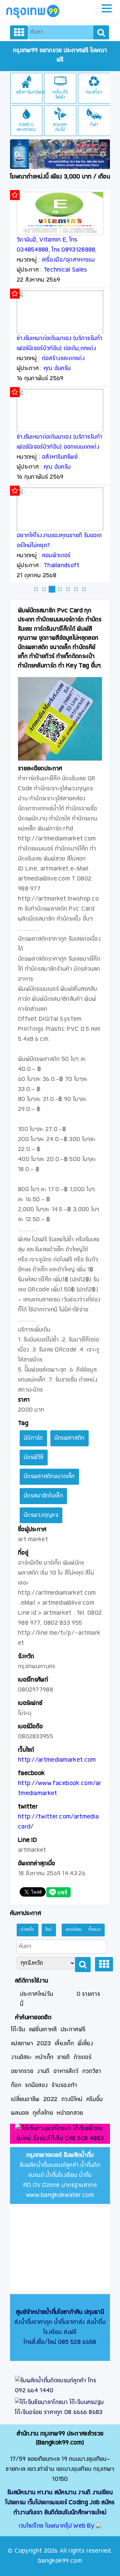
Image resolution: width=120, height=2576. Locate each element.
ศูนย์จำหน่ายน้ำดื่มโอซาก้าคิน (49, 2312)
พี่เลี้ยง (85, 2044)
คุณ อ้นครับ (57, 369)
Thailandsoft (62, 566)
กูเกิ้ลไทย (43, 2113)
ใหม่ (49, 1930)
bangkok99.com (60, 2561)
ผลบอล (20, 2113)
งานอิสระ (21, 2057)
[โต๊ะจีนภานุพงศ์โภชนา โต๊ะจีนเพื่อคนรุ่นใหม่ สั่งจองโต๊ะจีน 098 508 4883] (60, 2134)
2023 (44, 2044)
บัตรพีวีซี (34, 1458)
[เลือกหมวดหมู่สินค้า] (19, 32)
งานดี (43, 2071)
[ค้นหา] (101, 32)
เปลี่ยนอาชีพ (25, 2100)
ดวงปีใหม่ (72, 2100)
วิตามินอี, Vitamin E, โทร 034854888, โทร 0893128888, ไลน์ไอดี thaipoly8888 (57, 250)
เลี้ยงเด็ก (64, 2044)
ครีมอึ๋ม (95, 2100)
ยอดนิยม (74, 1930)
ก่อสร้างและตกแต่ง (26, 127)
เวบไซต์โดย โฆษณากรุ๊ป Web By (57, 2526)
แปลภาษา (22, 2044)
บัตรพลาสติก (69, 1438)
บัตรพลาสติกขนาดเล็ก (49, 1477)
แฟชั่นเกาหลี (43, 2030)
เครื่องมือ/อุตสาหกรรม (68, 260)
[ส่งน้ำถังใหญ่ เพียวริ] (60, 154)
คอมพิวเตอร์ (56, 556)
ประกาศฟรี (73, 2030)
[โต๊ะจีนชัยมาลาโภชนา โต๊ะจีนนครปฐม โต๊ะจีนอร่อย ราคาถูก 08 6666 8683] (60, 2408)
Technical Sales (65, 270)
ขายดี (64, 2057)
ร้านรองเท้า (64, 2085)
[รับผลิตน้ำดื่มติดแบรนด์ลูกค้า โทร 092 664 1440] (60, 2386)
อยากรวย (22, 2071)
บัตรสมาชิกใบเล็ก (43, 1496)
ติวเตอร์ (82, 2057)
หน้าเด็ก (44, 2057)
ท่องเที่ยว (94, 92)
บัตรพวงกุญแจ (41, 1515)
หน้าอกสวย (70, 2113)
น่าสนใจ (27, 1930)
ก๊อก (16, 2085)
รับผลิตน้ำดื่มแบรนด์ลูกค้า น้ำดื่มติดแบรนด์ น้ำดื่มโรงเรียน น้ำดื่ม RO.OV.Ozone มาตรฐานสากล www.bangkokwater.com (60, 2175)
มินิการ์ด (33, 1438)
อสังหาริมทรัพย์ (30, 92)
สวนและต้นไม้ (60, 127)
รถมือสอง (36, 2085)
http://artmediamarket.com (57, 1760)
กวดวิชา (92, 2071)
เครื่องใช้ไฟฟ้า (60, 95)
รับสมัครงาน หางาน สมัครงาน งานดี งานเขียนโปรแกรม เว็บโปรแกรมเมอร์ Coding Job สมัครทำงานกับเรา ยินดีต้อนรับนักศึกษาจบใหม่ (60, 2503)
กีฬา (94, 125)
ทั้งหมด (95, 1930)
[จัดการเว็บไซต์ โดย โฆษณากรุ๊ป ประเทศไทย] (99, 2526)
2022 (50, 2100)
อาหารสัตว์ (66, 2071)
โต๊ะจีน (18, 2030)
